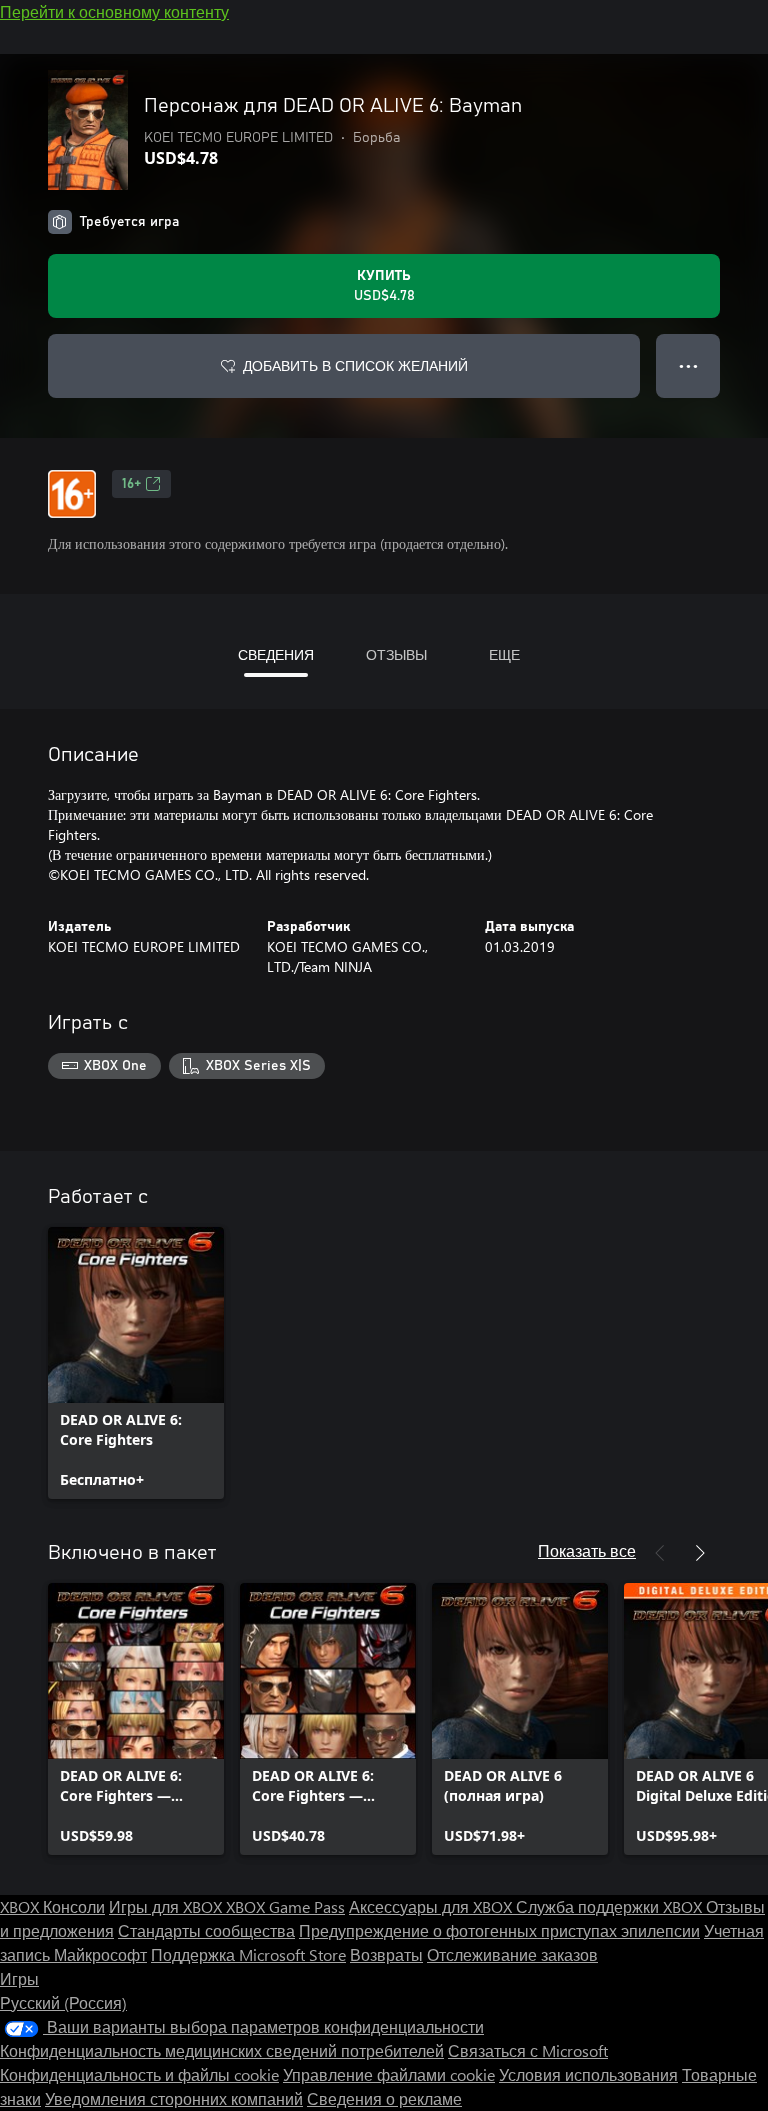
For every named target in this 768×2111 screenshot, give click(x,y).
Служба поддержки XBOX (611, 1906)
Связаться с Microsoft (528, 2050)
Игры (19, 1978)
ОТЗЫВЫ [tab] (396, 654)
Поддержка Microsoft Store (248, 1954)
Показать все (587, 1550)
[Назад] (660, 1553)
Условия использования (588, 2074)
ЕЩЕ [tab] (504, 654)
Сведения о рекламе (384, 2098)
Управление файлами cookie (389, 2074)
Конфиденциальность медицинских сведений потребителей (222, 2050)
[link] (136, 1363)
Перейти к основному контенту (114, 11)
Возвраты (386, 1954)
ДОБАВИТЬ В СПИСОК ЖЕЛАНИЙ (355, 365)
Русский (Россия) (63, 2002)
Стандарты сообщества (206, 1930)
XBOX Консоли (52, 1906)
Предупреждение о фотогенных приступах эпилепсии (499, 1930)
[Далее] (700, 1553)
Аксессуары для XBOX (432, 1906)
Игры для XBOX (167, 1906)
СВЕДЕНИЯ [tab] (276, 654)
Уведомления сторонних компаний (174, 2098)
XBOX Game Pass (285, 1906)
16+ (131, 484)
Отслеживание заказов (512, 1954)
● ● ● (688, 365)
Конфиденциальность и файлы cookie (139, 2074)
